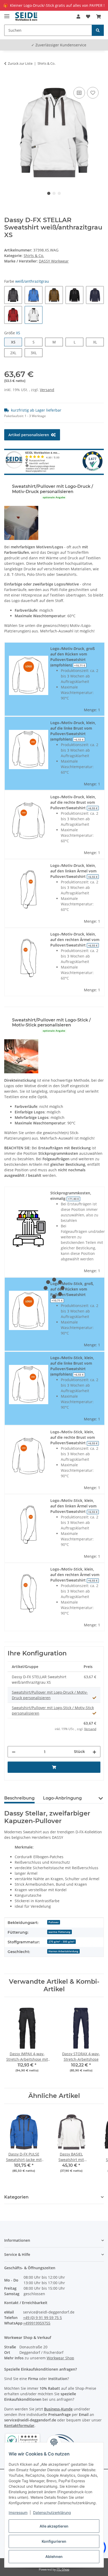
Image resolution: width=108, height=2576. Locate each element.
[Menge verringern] (14, 1752)
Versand (47, 390)
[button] (78, 17)
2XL (16, 353)
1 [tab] (49, 193)
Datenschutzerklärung (52, 2512)
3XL (37, 353)
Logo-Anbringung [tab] (62, 1798)
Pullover (54, 1922)
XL (97, 342)
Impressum (18, 2512)
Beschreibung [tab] (19, 1798)
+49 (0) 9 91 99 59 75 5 (42, 2318)
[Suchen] (98, 30)
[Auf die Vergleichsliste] (79, 93)
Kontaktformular (19, 2425)
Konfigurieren (54, 2541)
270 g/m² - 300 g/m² (61, 1941)
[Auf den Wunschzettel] (93, 93)
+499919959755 (37, 2323)
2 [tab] (54, 193)
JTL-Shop (63, 2569)
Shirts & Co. (34, 256)
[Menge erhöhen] (94, 1752)
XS (15, 342)
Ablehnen (54, 2556)
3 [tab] (59, 193)
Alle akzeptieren (54, 2526)
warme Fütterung (60, 1932)
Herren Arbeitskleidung (63, 1951)
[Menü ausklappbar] (7, 14)
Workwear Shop (60, 2358)
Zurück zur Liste (20, 63)
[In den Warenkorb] (8, 80)
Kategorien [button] (16, 2197)
